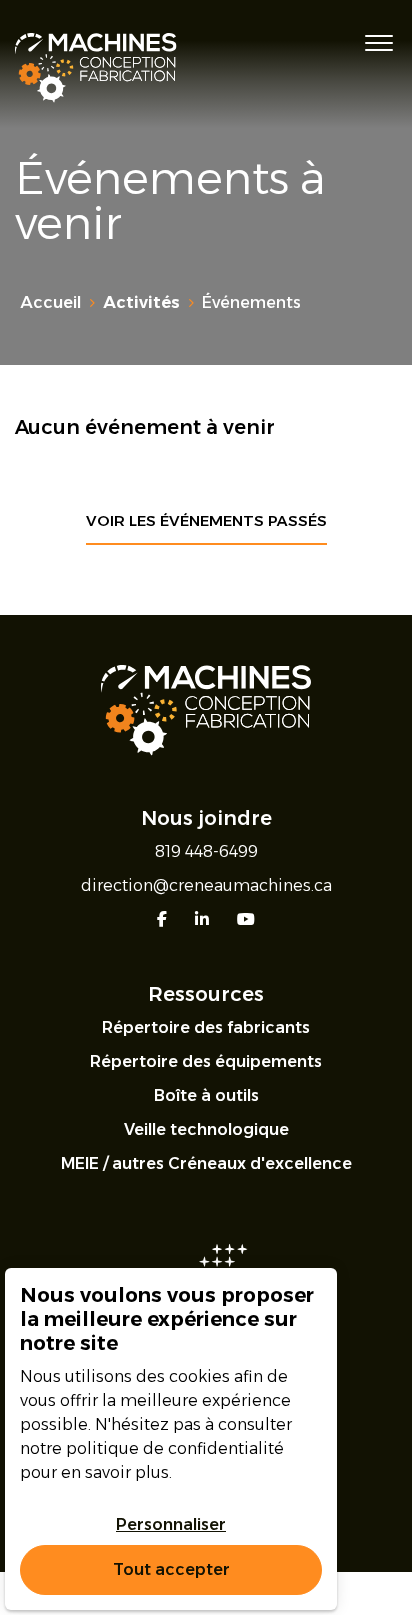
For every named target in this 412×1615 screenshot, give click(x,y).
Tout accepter (171, 1569)
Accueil (50, 302)
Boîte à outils (206, 1095)
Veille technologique (206, 1129)
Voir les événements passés (206, 520)
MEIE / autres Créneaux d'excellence (206, 1163)
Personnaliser (171, 1524)
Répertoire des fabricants (206, 1027)
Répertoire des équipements (206, 1061)
